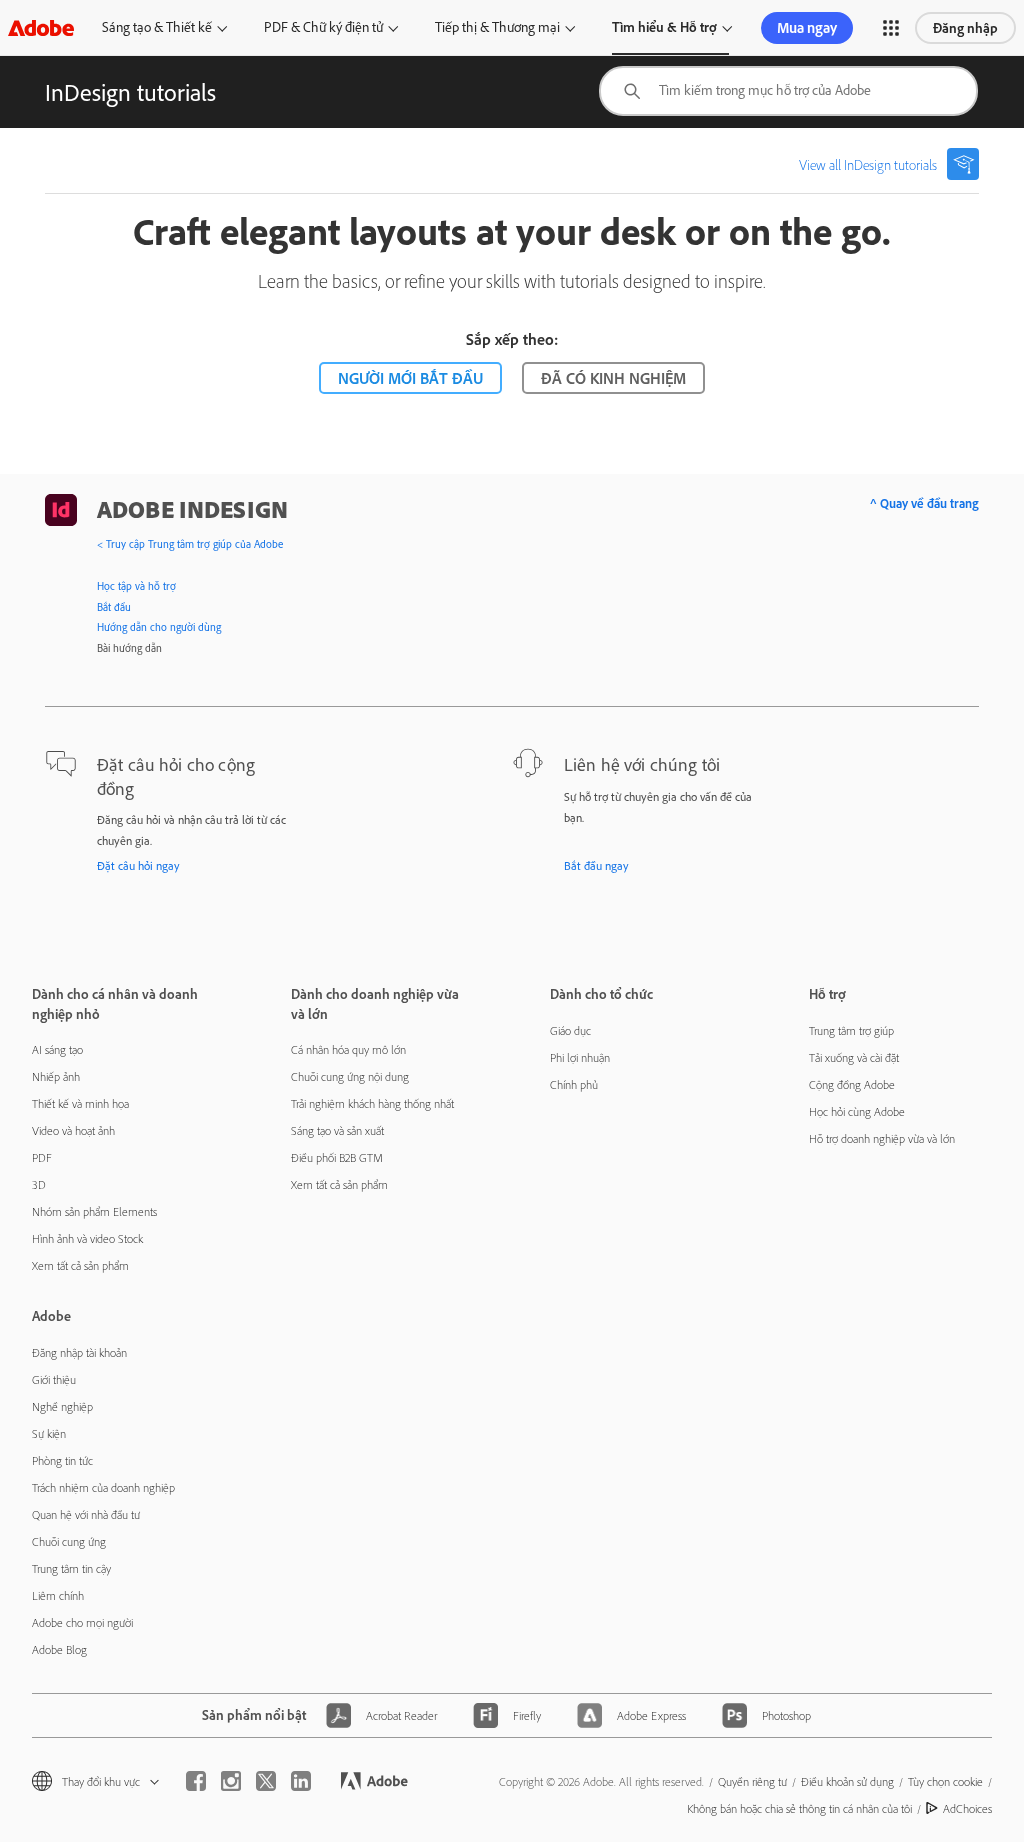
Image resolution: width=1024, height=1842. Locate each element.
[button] (891, 28)
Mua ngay (807, 27)
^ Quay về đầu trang (924, 503)
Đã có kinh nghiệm (613, 378)
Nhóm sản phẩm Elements (94, 1211)
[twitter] (266, 1781)
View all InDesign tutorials (868, 165)
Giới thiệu (54, 1379)
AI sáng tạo (57, 1049)
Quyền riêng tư (752, 1781)
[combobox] (788, 91)
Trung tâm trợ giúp (851, 1030)
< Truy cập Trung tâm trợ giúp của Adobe (190, 544)
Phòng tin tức (62, 1460)
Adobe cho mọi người (82, 1622)
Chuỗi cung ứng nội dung (350, 1076)
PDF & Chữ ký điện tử (323, 27)
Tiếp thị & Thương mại (497, 27)
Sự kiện (49, 1433)
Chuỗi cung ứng (69, 1541)
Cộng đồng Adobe (852, 1084)
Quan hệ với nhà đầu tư (86, 1514)
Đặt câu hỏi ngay (138, 865)
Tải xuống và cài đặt (854, 1057)
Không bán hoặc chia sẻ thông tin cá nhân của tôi (799, 1808)
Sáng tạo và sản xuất (337, 1130)
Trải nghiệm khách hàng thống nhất (372, 1103)
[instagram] (231, 1781)
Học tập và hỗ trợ (136, 586)
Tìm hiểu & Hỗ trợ (664, 27)
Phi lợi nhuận (580, 1057)
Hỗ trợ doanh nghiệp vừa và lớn (882, 1138)
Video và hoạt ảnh (73, 1130)
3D (39, 1184)
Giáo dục (570, 1030)
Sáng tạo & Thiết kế (157, 27)
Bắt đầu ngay (596, 865)
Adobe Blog (59, 1649)
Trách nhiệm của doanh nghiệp (103, 1487)
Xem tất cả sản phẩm (80, 1265)
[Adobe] (41, 27)
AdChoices (967, 1808)
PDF (42, 1157)
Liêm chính (58, 1595)
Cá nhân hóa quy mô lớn (348, 1049)
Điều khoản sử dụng (847, 1781)
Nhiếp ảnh (56, 1076)
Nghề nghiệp (62, 1406)
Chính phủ (574, 1084)
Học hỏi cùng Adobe (857, 1111)
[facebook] (196, 1781)
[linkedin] (301, 1781)
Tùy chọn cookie (945, 1781)
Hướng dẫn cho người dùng (159, 627)
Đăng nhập (965, 28)
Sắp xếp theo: (512, 339)
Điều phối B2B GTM (337, 1157)
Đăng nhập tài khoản (79, 1352)
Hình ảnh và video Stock (87, 1238)
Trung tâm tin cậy (71, 1568)
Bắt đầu (114, 607)
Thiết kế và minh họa (80, 1103)
